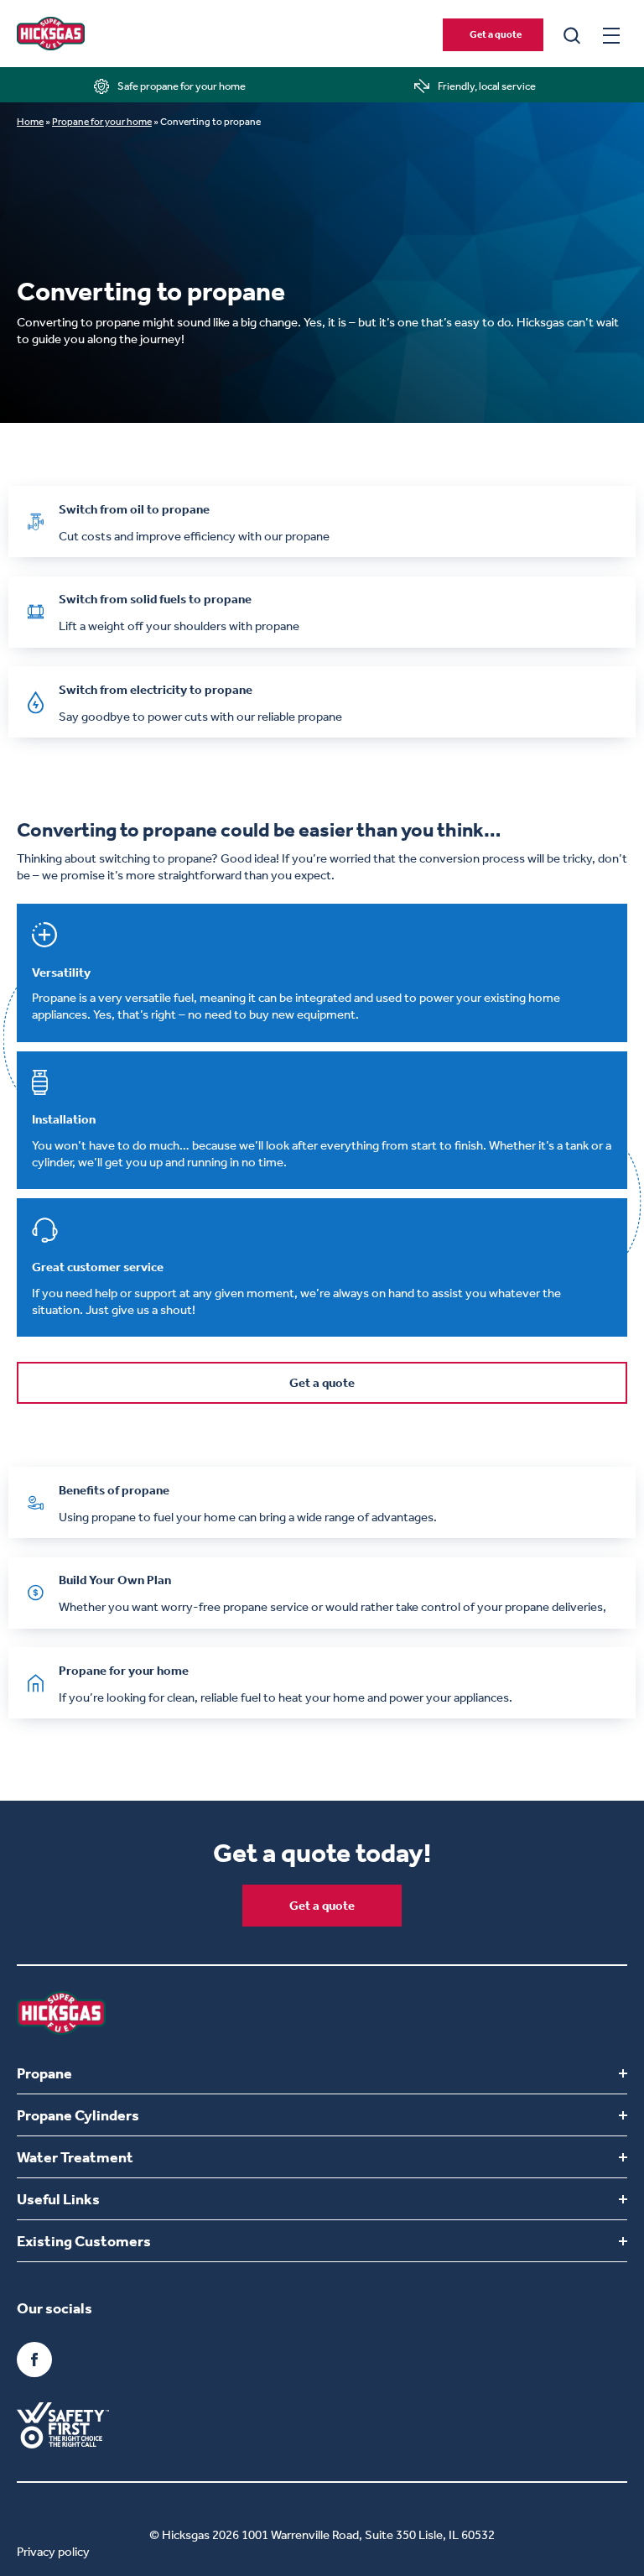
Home (30, 122)
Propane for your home (102, 122)
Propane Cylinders (78, 2115)
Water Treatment (75, 2157)
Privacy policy (53, 2552)
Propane (44, 2073)
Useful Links (58, 2199)
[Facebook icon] (34, 2360)
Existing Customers (84, 2241)
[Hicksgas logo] (51, 34)
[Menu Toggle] (611, 35)
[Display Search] (572, 34)
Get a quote (496, 34)
